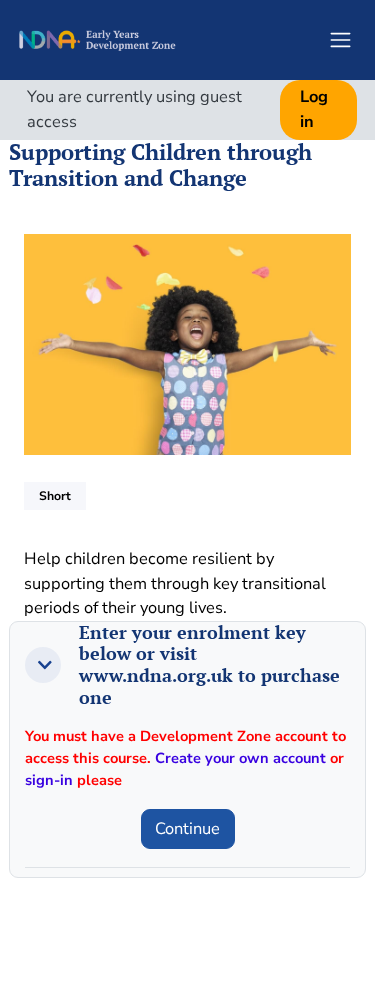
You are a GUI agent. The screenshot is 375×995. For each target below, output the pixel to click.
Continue (187, 828)
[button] (43, 665)
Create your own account (240, 758)
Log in (314, 109)
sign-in (49, 780)
